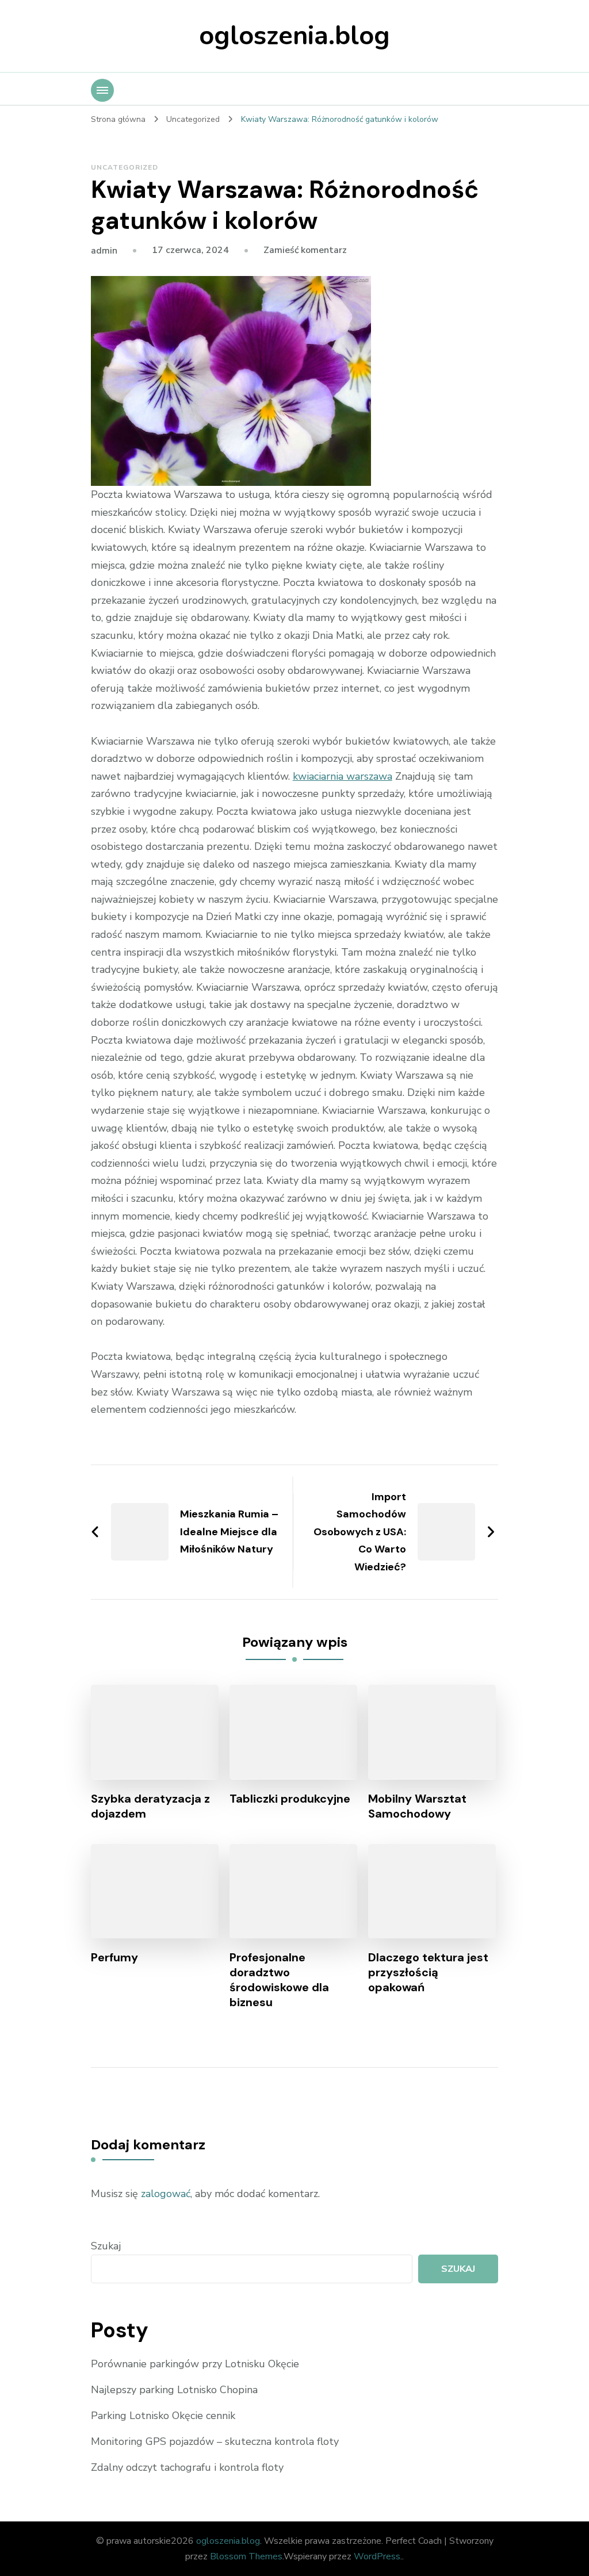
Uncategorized (125, 167)
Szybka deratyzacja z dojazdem (150, 1806)
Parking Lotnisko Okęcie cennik (163, 2416)
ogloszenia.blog (294, 36)
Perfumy (114, 1957)
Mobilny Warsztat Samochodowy (417, 1806)
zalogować (166, 2194)
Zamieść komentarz (305, 250)
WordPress (377, 2556)
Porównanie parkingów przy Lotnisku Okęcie (195, 2364)
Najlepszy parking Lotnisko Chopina (174, 2390)
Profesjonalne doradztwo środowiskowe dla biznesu (279, 1980)
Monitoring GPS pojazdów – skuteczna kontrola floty (215, 2441)
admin (104, 251)
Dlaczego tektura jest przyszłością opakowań (428, 1972)
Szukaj (106, 2246)
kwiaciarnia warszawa (343, 776)
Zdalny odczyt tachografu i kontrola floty (187, 2467)
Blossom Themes (246, 2556)
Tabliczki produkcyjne (290, 1799)
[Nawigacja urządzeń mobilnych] (102, 90)
